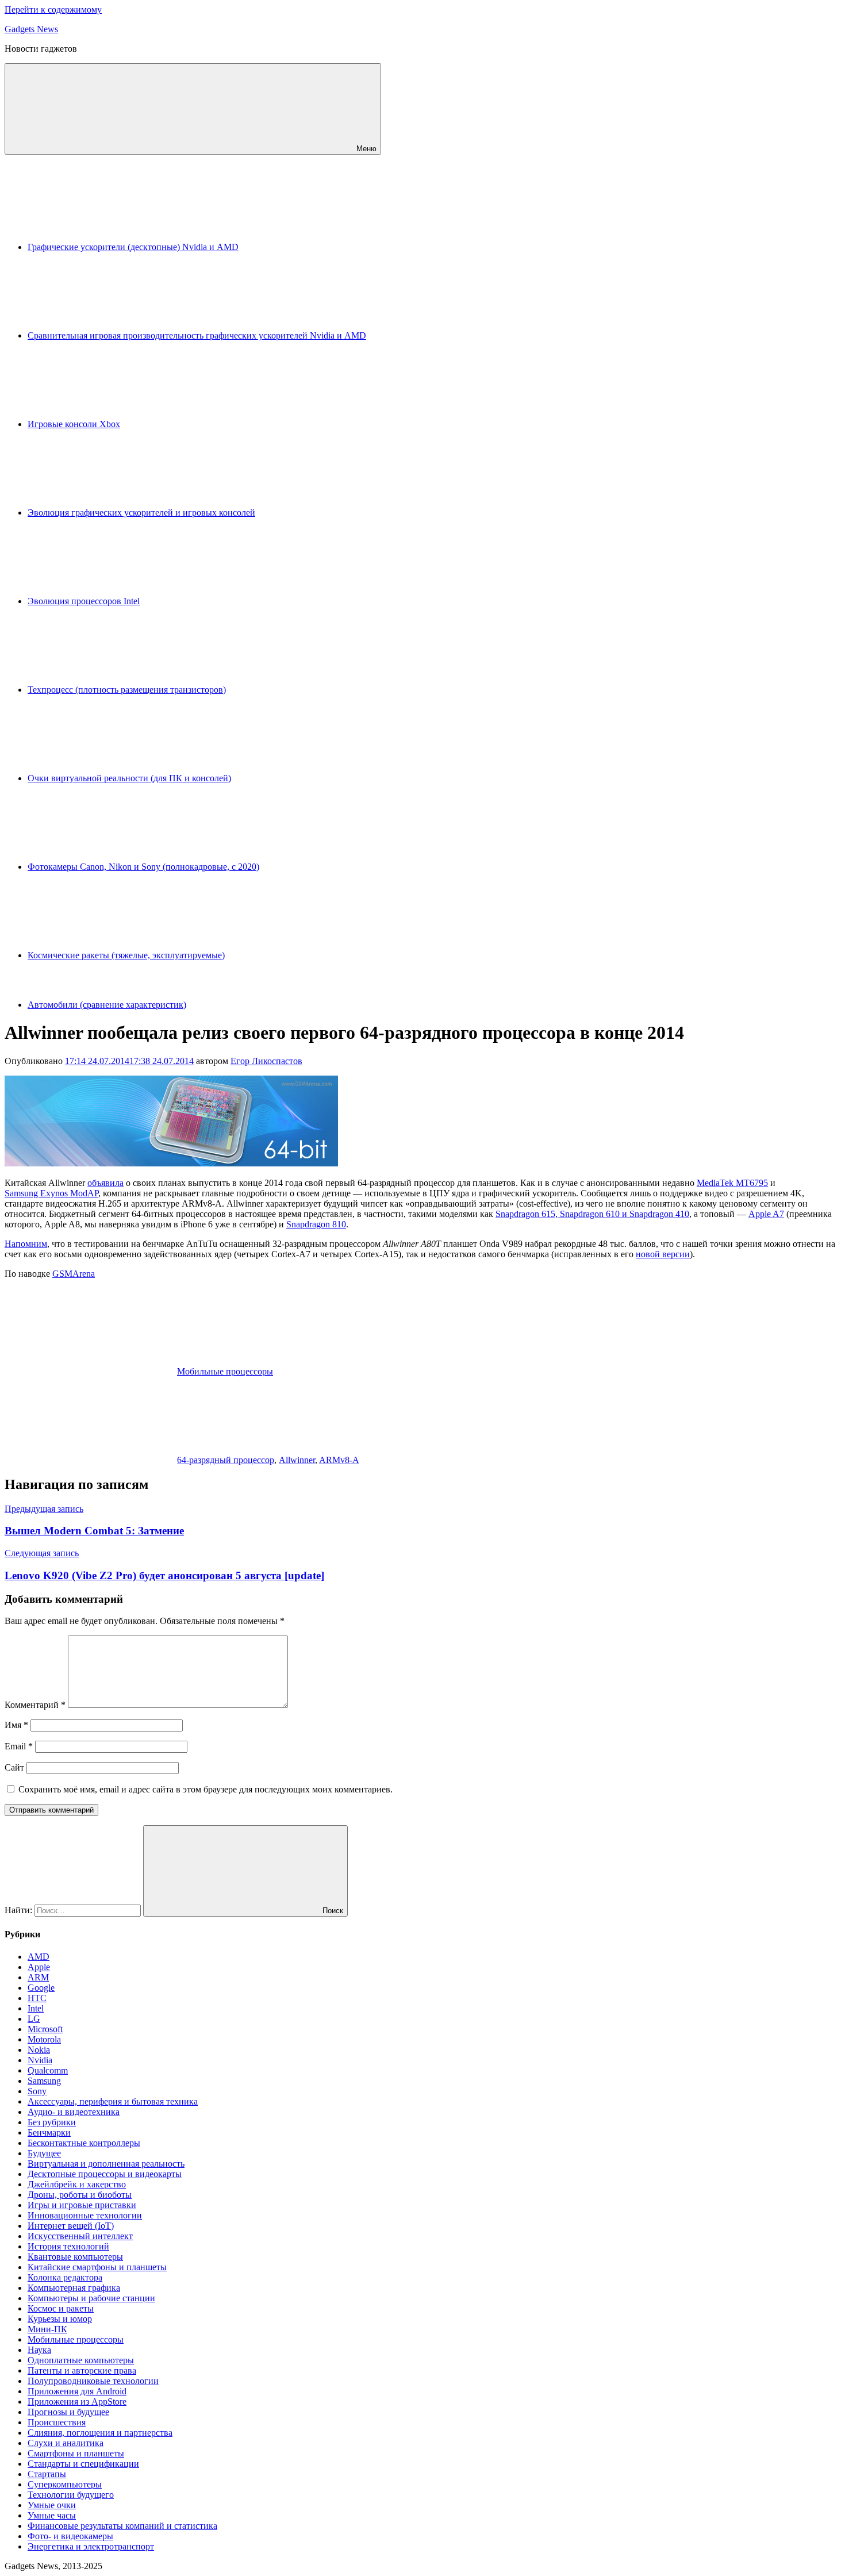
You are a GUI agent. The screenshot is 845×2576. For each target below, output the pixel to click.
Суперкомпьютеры (65, 2484)
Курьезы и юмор (60, 2319)
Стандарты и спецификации (83, 2464)
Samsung (44, 2081)
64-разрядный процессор (226, 1460)
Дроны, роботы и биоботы (80, 2195)
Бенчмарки (49, 2132)
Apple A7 (766, 1214)
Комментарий (35, 1705)
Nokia (39, 2050)
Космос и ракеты (61, 2308)
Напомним (26, 1244)
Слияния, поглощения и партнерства (100, 2433)
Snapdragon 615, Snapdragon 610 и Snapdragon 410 (592, 1214)
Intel (36, 2008)
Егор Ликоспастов (266, 1061)
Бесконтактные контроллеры (84, 2143)
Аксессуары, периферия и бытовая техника (113, 2101)
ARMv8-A (339, 1460)
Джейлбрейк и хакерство (77, 2184)
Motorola (44, 2039)
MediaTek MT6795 (732, 1183)
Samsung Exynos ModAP (51, 1193)
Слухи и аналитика (66, 2443)
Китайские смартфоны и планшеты (97, 2267)
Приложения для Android (77, 2391)
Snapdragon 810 (316, 1224)
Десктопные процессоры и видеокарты (105, 2174)
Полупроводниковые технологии (93, 2381)
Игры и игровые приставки (82, 2205)
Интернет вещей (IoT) (71, 2226)
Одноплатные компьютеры (81, 2360)
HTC (37, 1998)
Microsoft (45, 2029)
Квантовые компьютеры (75, 2257)
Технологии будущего (71, 2495)
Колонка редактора (65, 2277)
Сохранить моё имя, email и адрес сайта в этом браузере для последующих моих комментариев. (206, 1789)
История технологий (68, 2246)
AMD (39, 1957)
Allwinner (297, 1460)
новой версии (663, 1254)
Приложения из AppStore (77, 2402)
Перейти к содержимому (53, 9)
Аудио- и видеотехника (74, 2112)
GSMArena (74, 1274)
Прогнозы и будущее (68, 2412)
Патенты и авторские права (82, 2370)
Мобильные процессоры (225, 1371)
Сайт (14, 1767)
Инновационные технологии (85, 2215)
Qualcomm (48, 2070)
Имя (16, 1725)
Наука (39, 2350)
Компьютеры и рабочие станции (91, 2298)
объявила (105, 1183)
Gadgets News (31, 29)
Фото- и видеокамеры (70, 2536)
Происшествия (57, 2422)
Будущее (44, 2153)
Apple (39, 1967)
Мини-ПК (47, 2329)
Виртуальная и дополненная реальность (106, 2164)
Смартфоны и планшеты (76, 2453)
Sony (37, 2091)
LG (34, 2019)
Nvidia (40, 2060)
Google (41, 1988)
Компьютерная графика (74, 2288)
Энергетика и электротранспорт (91, 2546)
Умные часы (52, 2515)
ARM (38, 1977)
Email (19, 1746)
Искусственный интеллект (80, 2236)
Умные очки (52, 2505)
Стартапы (47, 2474)
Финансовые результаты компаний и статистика (122, 2526)
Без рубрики (52, 2122)
